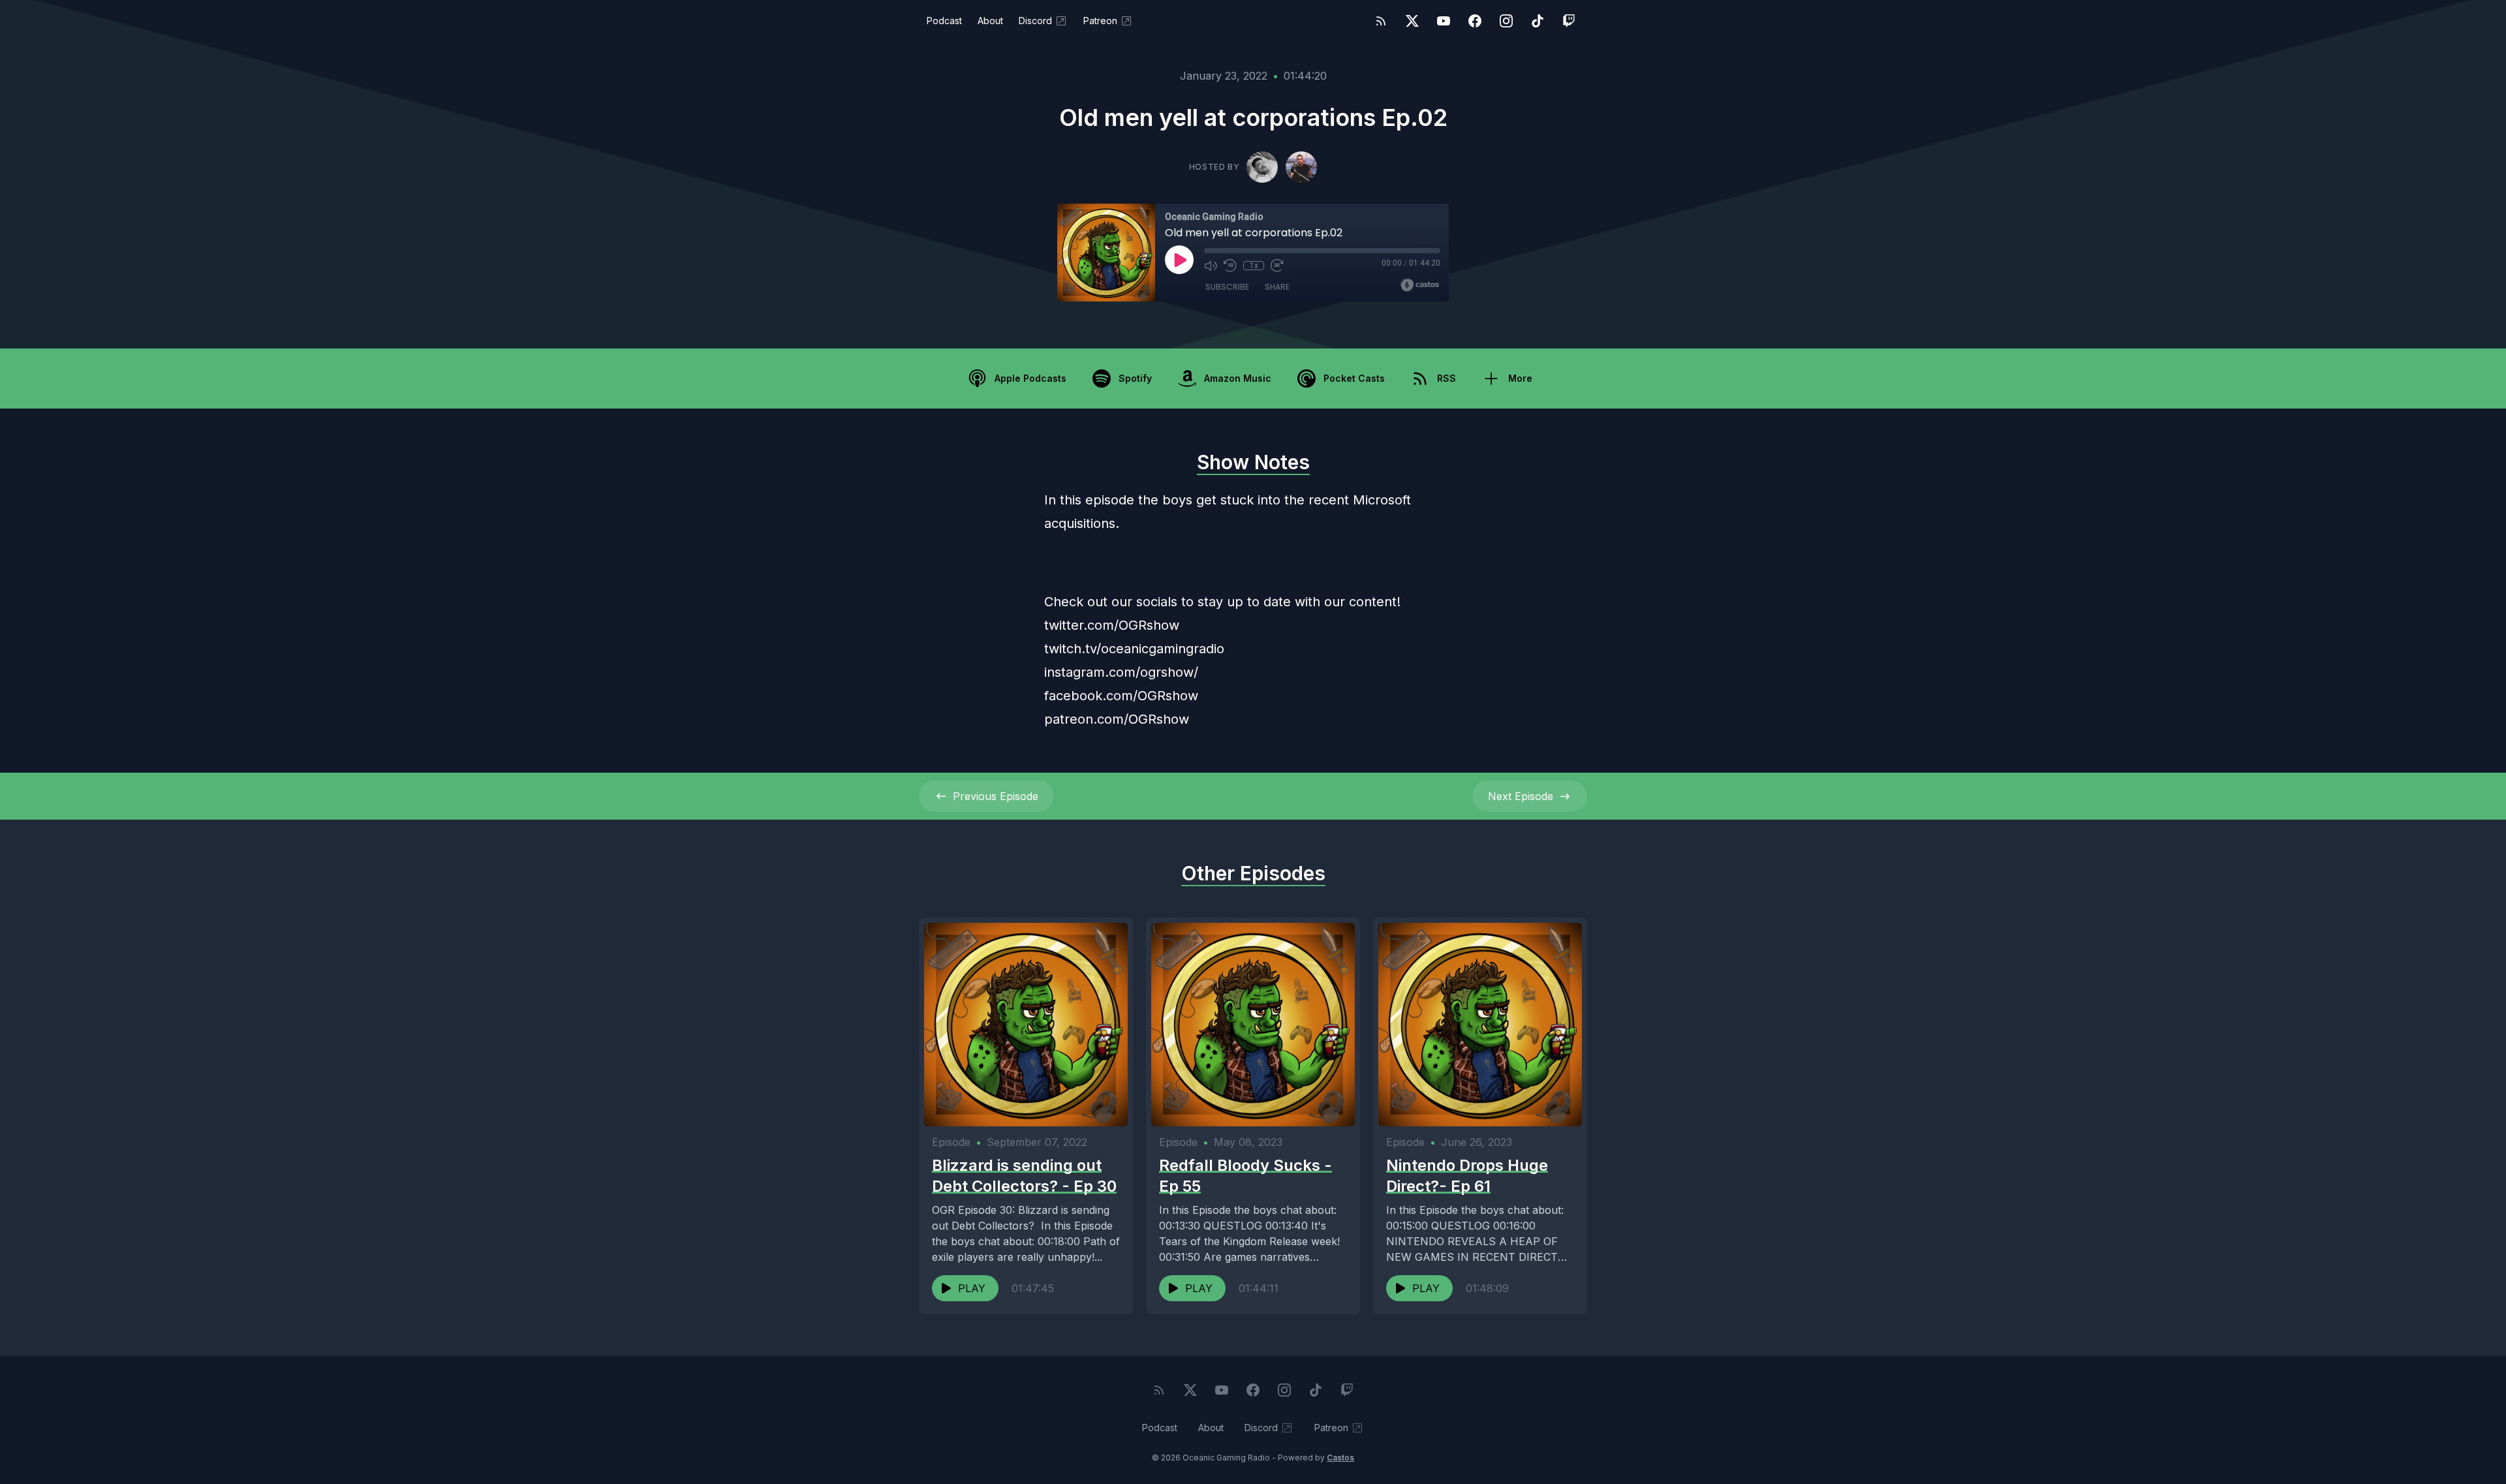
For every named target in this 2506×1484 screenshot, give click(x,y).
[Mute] (1211, 266)
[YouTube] (1444, 21)
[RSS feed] (1381, 21)
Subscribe (1227, 287)
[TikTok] (1538, 21)
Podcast (944, 21)
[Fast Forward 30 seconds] (1277, 266)
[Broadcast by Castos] (1420, 285)
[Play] (1179, 260)
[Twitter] (1412, 21)
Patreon (1100, 21)
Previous (996, 796)
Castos (1340, 1458)
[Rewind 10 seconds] (1230, 266)
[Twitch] (1569, 21)
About (990, 21)
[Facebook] (1475, 21)
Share (1277, 287)
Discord (1035, 21)
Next (1521, 796)
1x (1254, 266)
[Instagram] (1506, 21)
